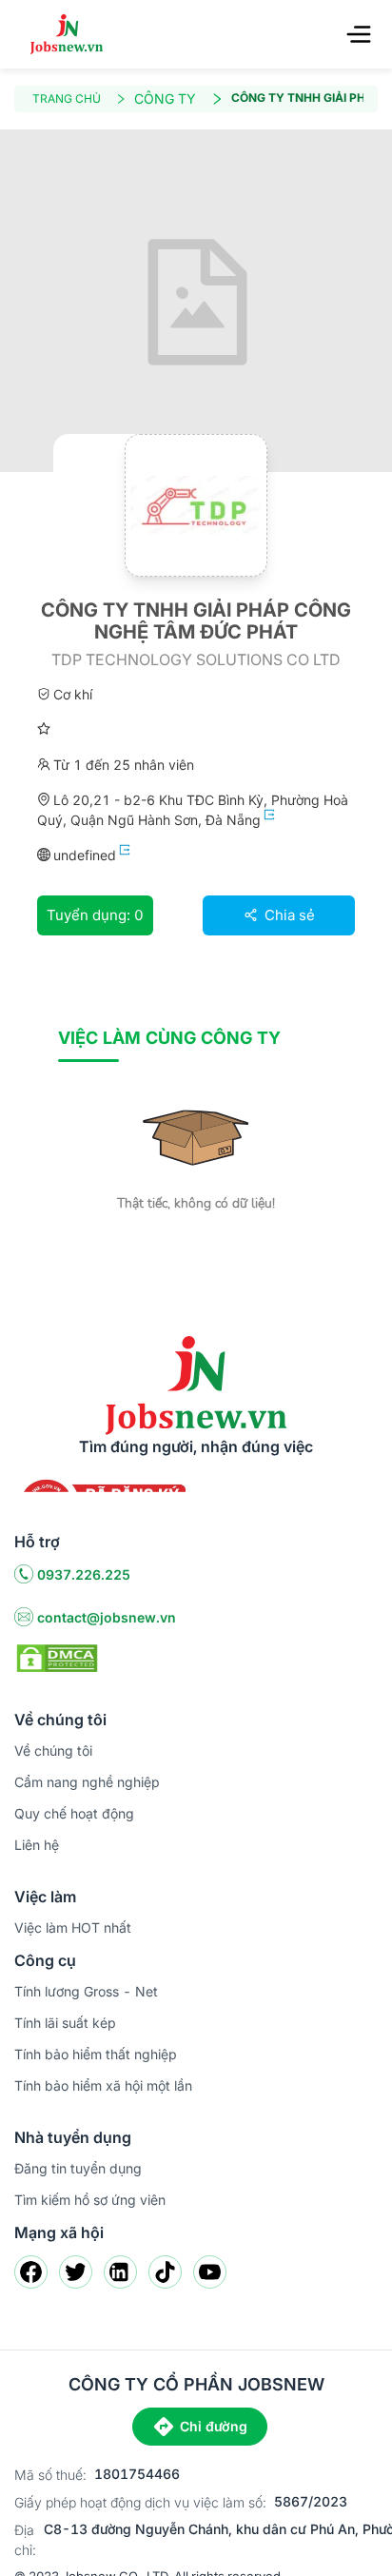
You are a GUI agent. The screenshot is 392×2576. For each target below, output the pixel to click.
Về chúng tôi (53, 1750)
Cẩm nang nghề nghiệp (87, 1782)
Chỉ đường (214, 2426)
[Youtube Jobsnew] (210, 2272)
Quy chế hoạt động (74, 1813)
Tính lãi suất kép (65, 2023)
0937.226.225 (84, 1574)
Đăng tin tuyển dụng (78, 2168)
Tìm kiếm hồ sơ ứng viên (90, 2200)
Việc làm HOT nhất (73, 1927)
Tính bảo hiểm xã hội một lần (103, 2085)
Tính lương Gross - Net (86, 1991)
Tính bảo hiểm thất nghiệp (96, 2054)
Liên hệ (37, 1845)
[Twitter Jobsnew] (76, 2272)
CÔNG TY (165, 98)
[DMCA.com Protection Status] (57, 1657)
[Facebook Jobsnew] (31, 2272)
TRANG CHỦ (67, 98)
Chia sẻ (288, 915)
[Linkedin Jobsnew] (120, 2272)
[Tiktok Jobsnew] (165, 2272)
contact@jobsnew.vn (107, 1617)
